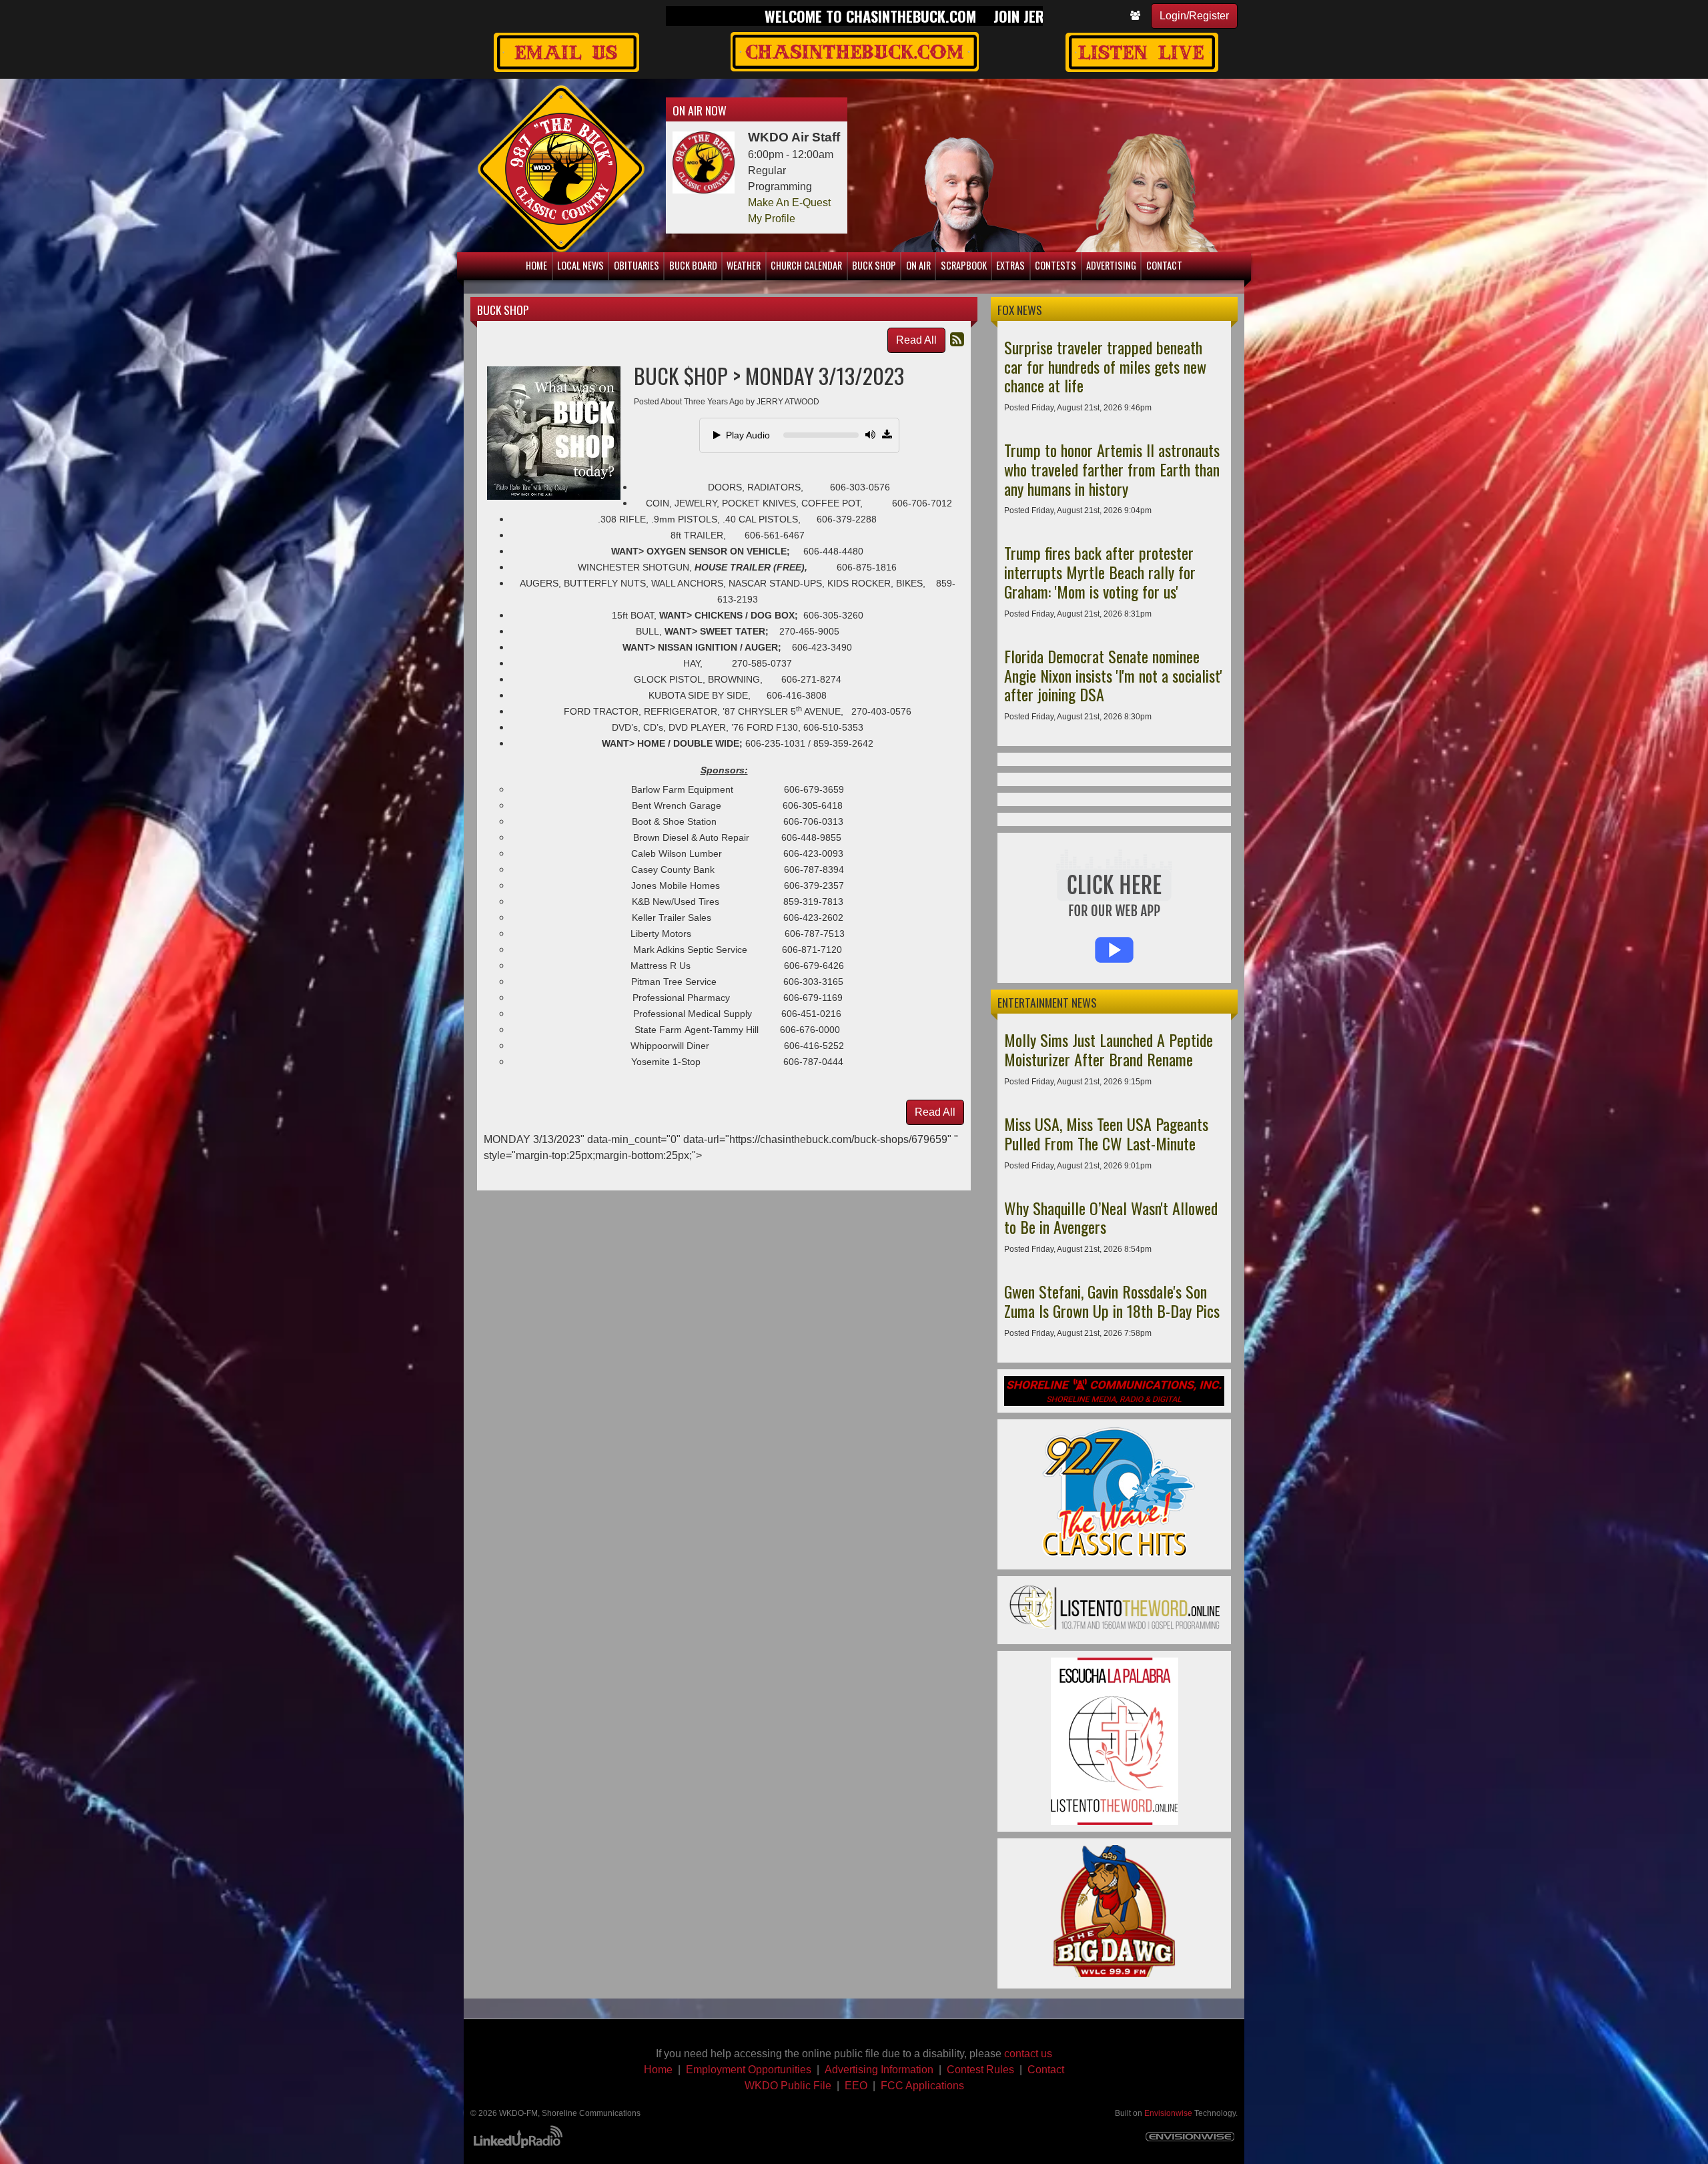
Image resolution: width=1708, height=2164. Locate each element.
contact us (1028, 2054)
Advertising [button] (1111, 265)
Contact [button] (1164, 265)
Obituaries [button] (636, 265)
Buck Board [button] (693, 265)
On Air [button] (918, 265)
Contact (1046, 2070)
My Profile (772, 219)
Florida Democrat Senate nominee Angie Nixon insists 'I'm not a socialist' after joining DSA (1113, 675)
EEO (856, 2086)
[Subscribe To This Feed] (957, 339)
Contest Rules (980, 2070)
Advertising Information (879, 2070)
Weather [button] (744, 265)
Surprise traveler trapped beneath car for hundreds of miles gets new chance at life (1105, 366)
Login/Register (1194, 16)
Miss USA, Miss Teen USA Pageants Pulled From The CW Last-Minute (1106, 1133)
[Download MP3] (887, 435)
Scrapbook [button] (964, 265)
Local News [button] (580, 265)
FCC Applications (922, 2086)
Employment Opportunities (749, 2070)
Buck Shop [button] (874, 265)
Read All (916, 340)
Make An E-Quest (789, 203)
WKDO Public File (788, 2086)
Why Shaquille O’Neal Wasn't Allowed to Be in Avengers (1111, 1217)
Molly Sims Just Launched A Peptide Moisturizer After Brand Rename (1109, 1049)
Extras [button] (1010, 265)
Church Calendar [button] (806, 265)
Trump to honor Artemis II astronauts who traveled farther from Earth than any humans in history (1112, 469)
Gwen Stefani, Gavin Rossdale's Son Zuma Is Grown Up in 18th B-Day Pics (1112, 1301)
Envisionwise (1168, 2113)
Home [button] (536, 265)
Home (658, 2070)
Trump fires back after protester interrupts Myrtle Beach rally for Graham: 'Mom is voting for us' (1100, 572)
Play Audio (748, 435)
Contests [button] (1055, 265)
